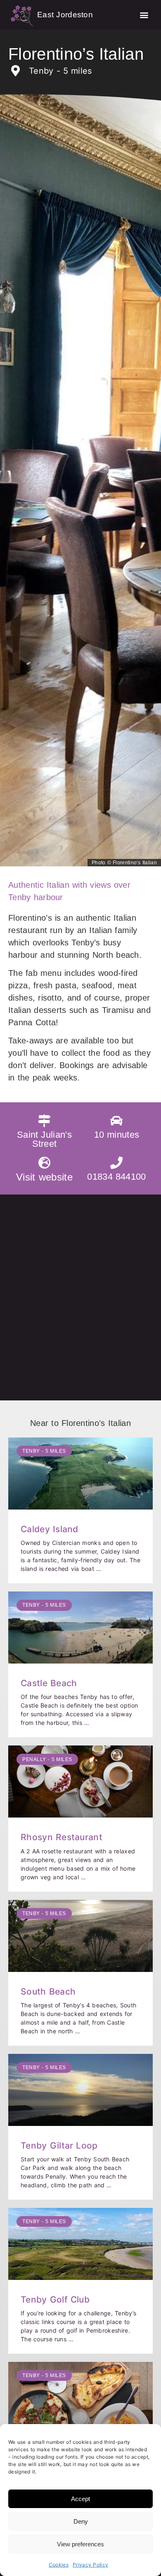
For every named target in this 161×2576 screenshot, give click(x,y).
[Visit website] (45, 1163)
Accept (80, 2499)
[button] (144, 15)
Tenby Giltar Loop (59, 2145)
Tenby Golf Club (55, 2299)
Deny (81, 2521)
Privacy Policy (90, 2565)
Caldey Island (50, 1529)
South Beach (48, 1991)
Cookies (59, 2565)
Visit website (44, 1177)
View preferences (80, 2544)
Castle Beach (49, 1683)
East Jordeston (65, 15)
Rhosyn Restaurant (62, 1837)
